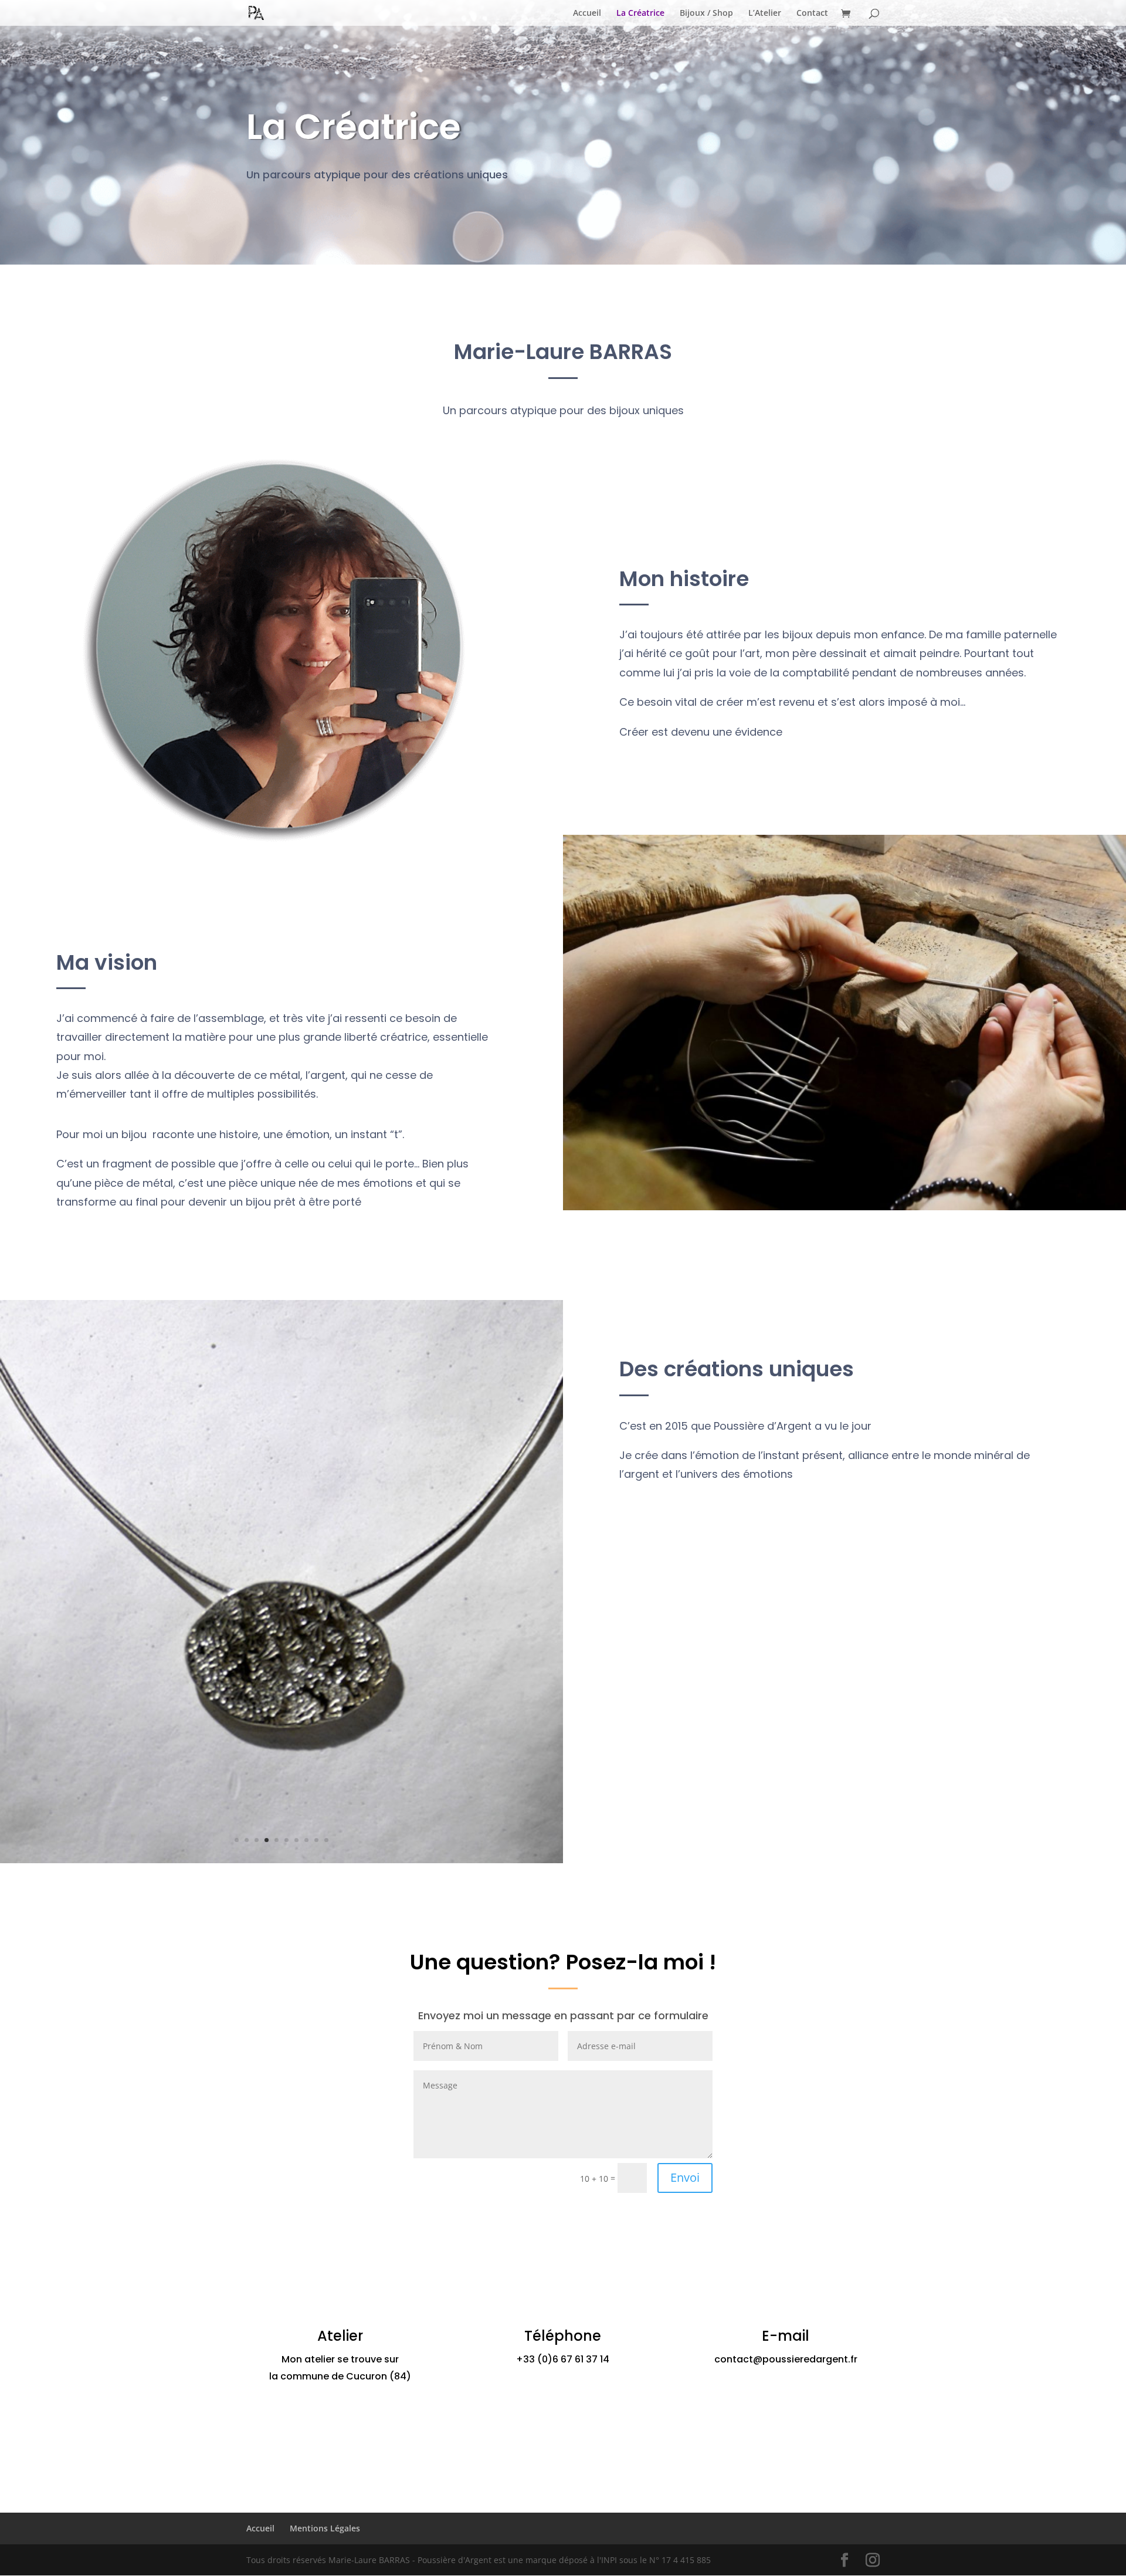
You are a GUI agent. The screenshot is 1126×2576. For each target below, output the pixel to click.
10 (326, 1840)
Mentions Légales (325, 2528)
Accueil (587, 13)
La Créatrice (640, 13)
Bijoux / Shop (706, 13)
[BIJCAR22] (281, 1860)
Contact (812, 13)
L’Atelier (765, 13)
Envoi (685, 2177)
